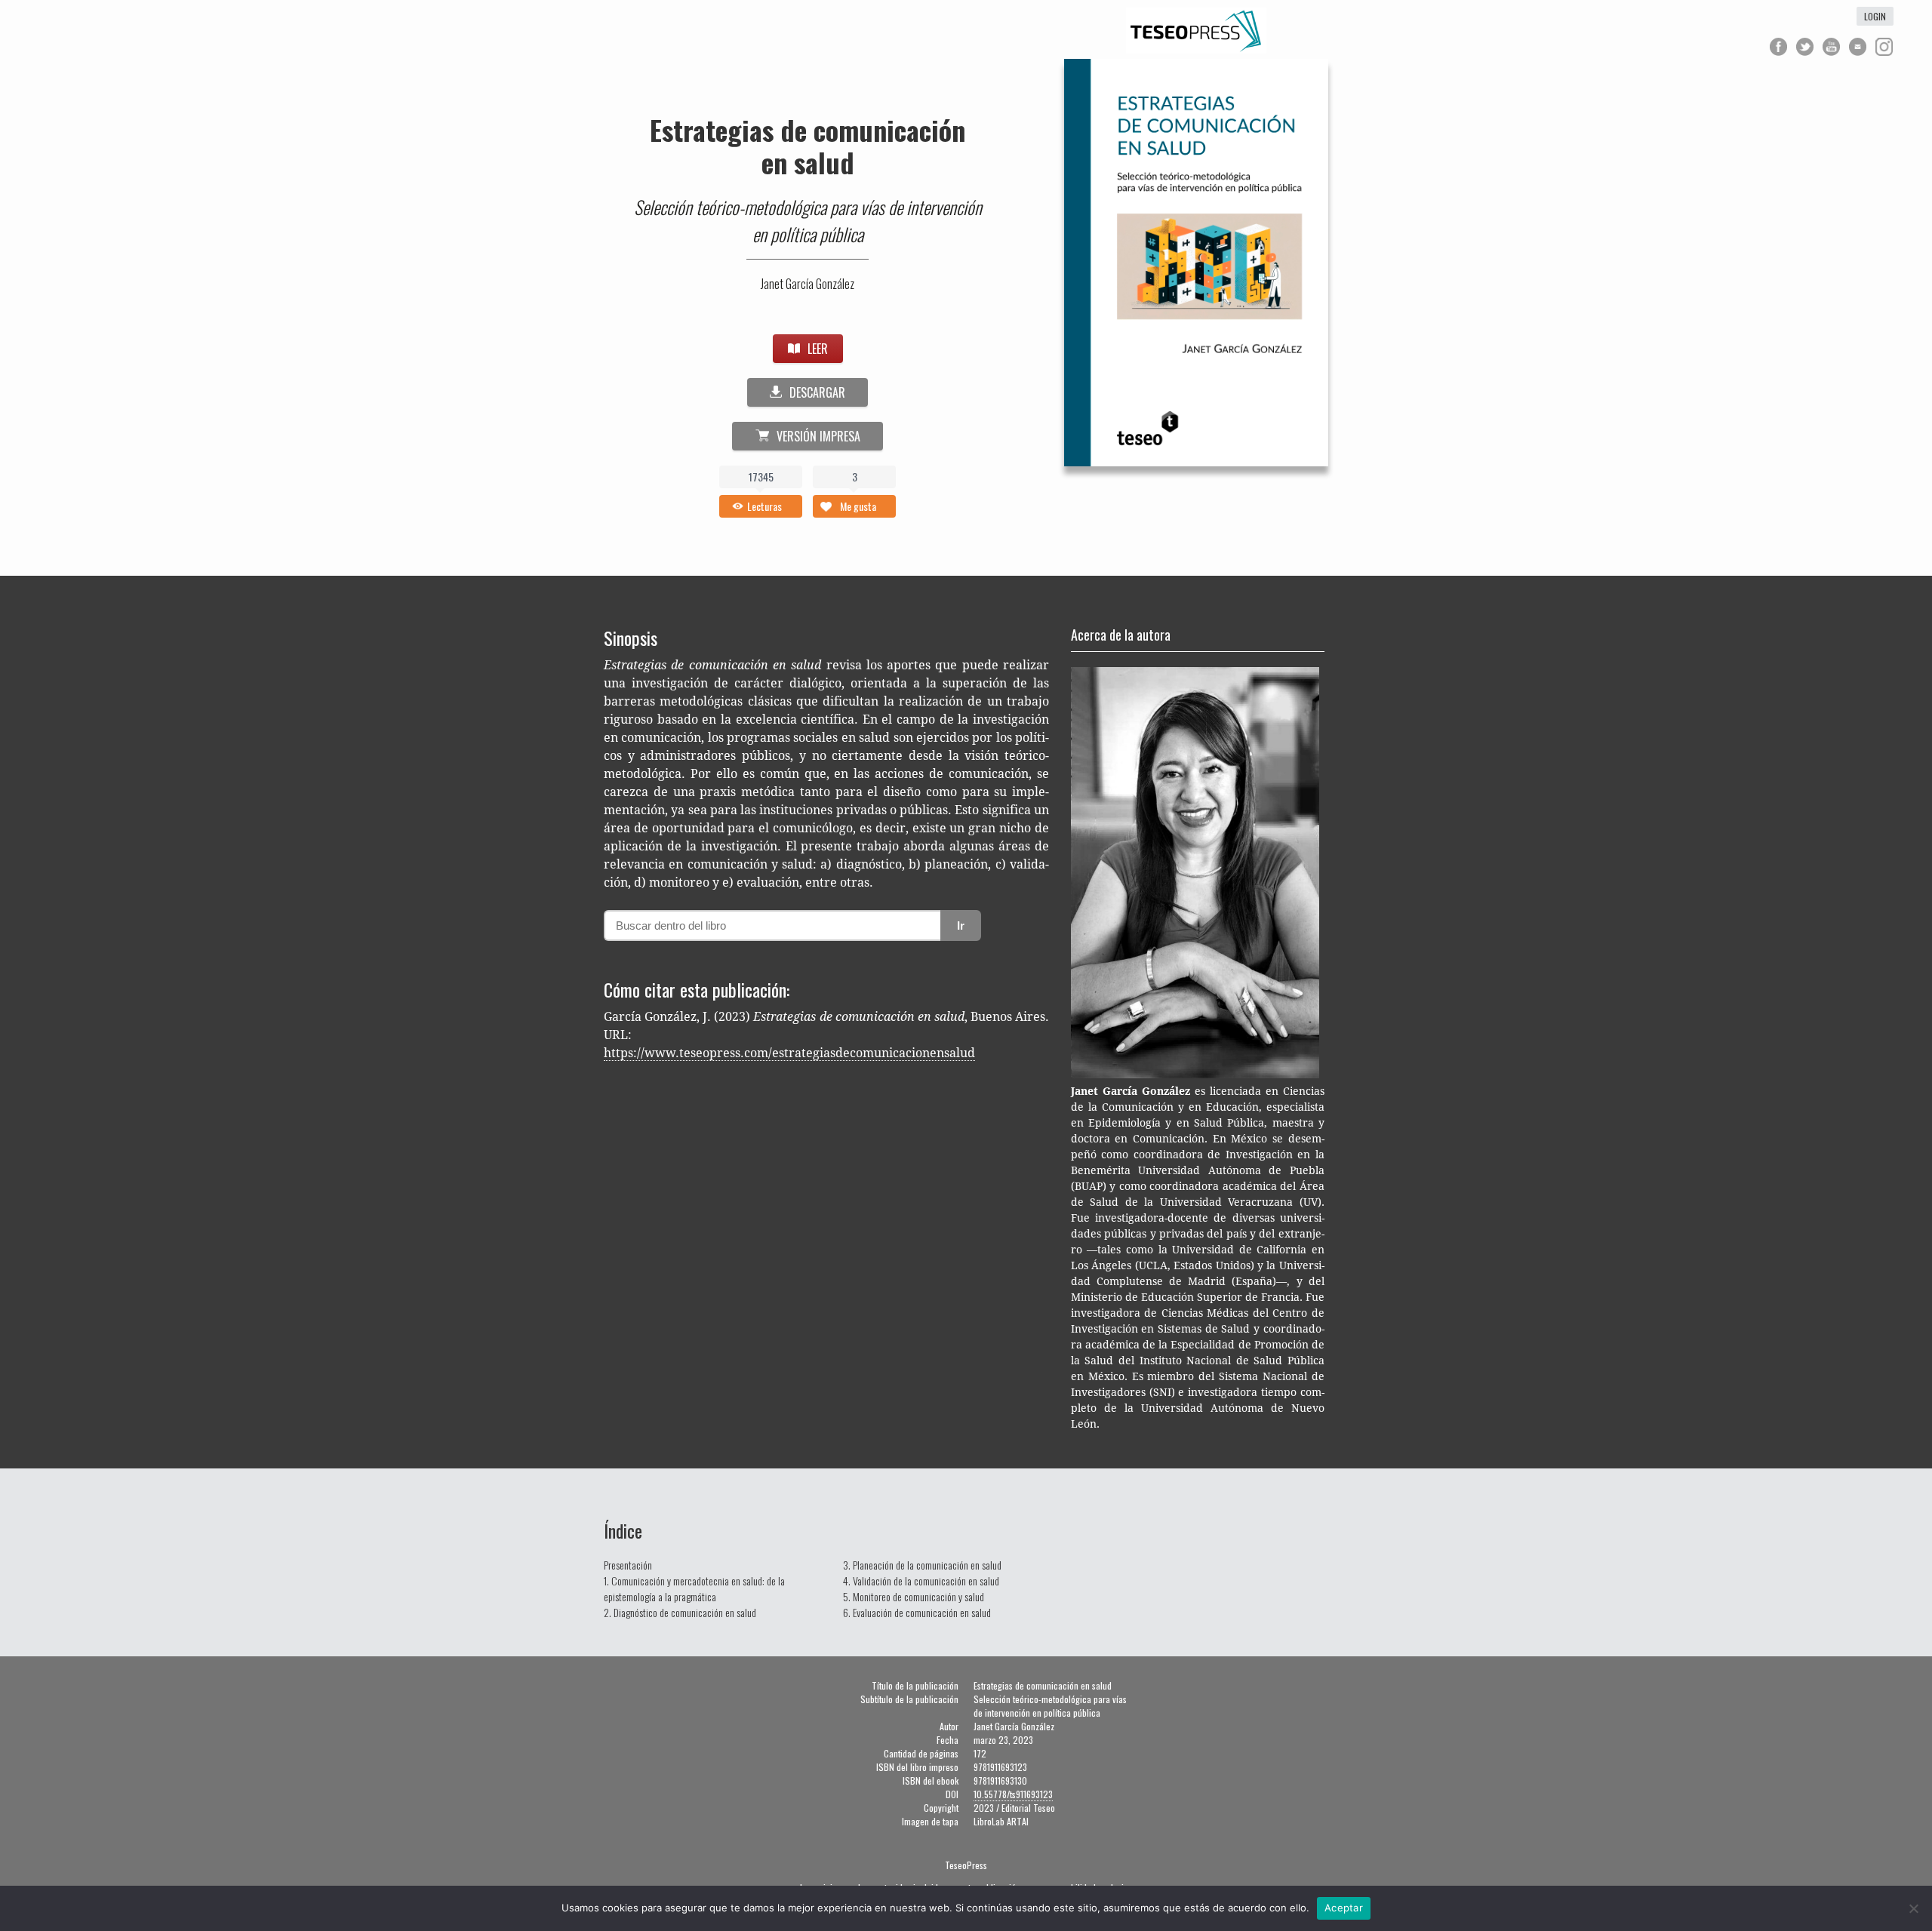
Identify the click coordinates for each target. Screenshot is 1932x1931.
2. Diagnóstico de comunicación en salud (680, 1612)
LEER (818, 349)
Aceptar (1344, 1908)
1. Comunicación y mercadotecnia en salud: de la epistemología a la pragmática (694, 1588)
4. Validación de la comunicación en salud (921, 1580)
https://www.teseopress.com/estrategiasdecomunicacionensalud (789, 1053)
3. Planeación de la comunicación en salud (922, 1565)
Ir (961, 926)
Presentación (628, 1565)
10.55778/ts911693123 (1013, 1794)
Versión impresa (818, 436)
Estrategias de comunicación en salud (808, 146)
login (1875, 16)
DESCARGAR (817, 392)
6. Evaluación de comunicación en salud (917, 1612)
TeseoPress (966, 1865)
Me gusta (858, 506)
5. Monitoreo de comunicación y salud (914, 1596)
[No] (1913, 1908)
